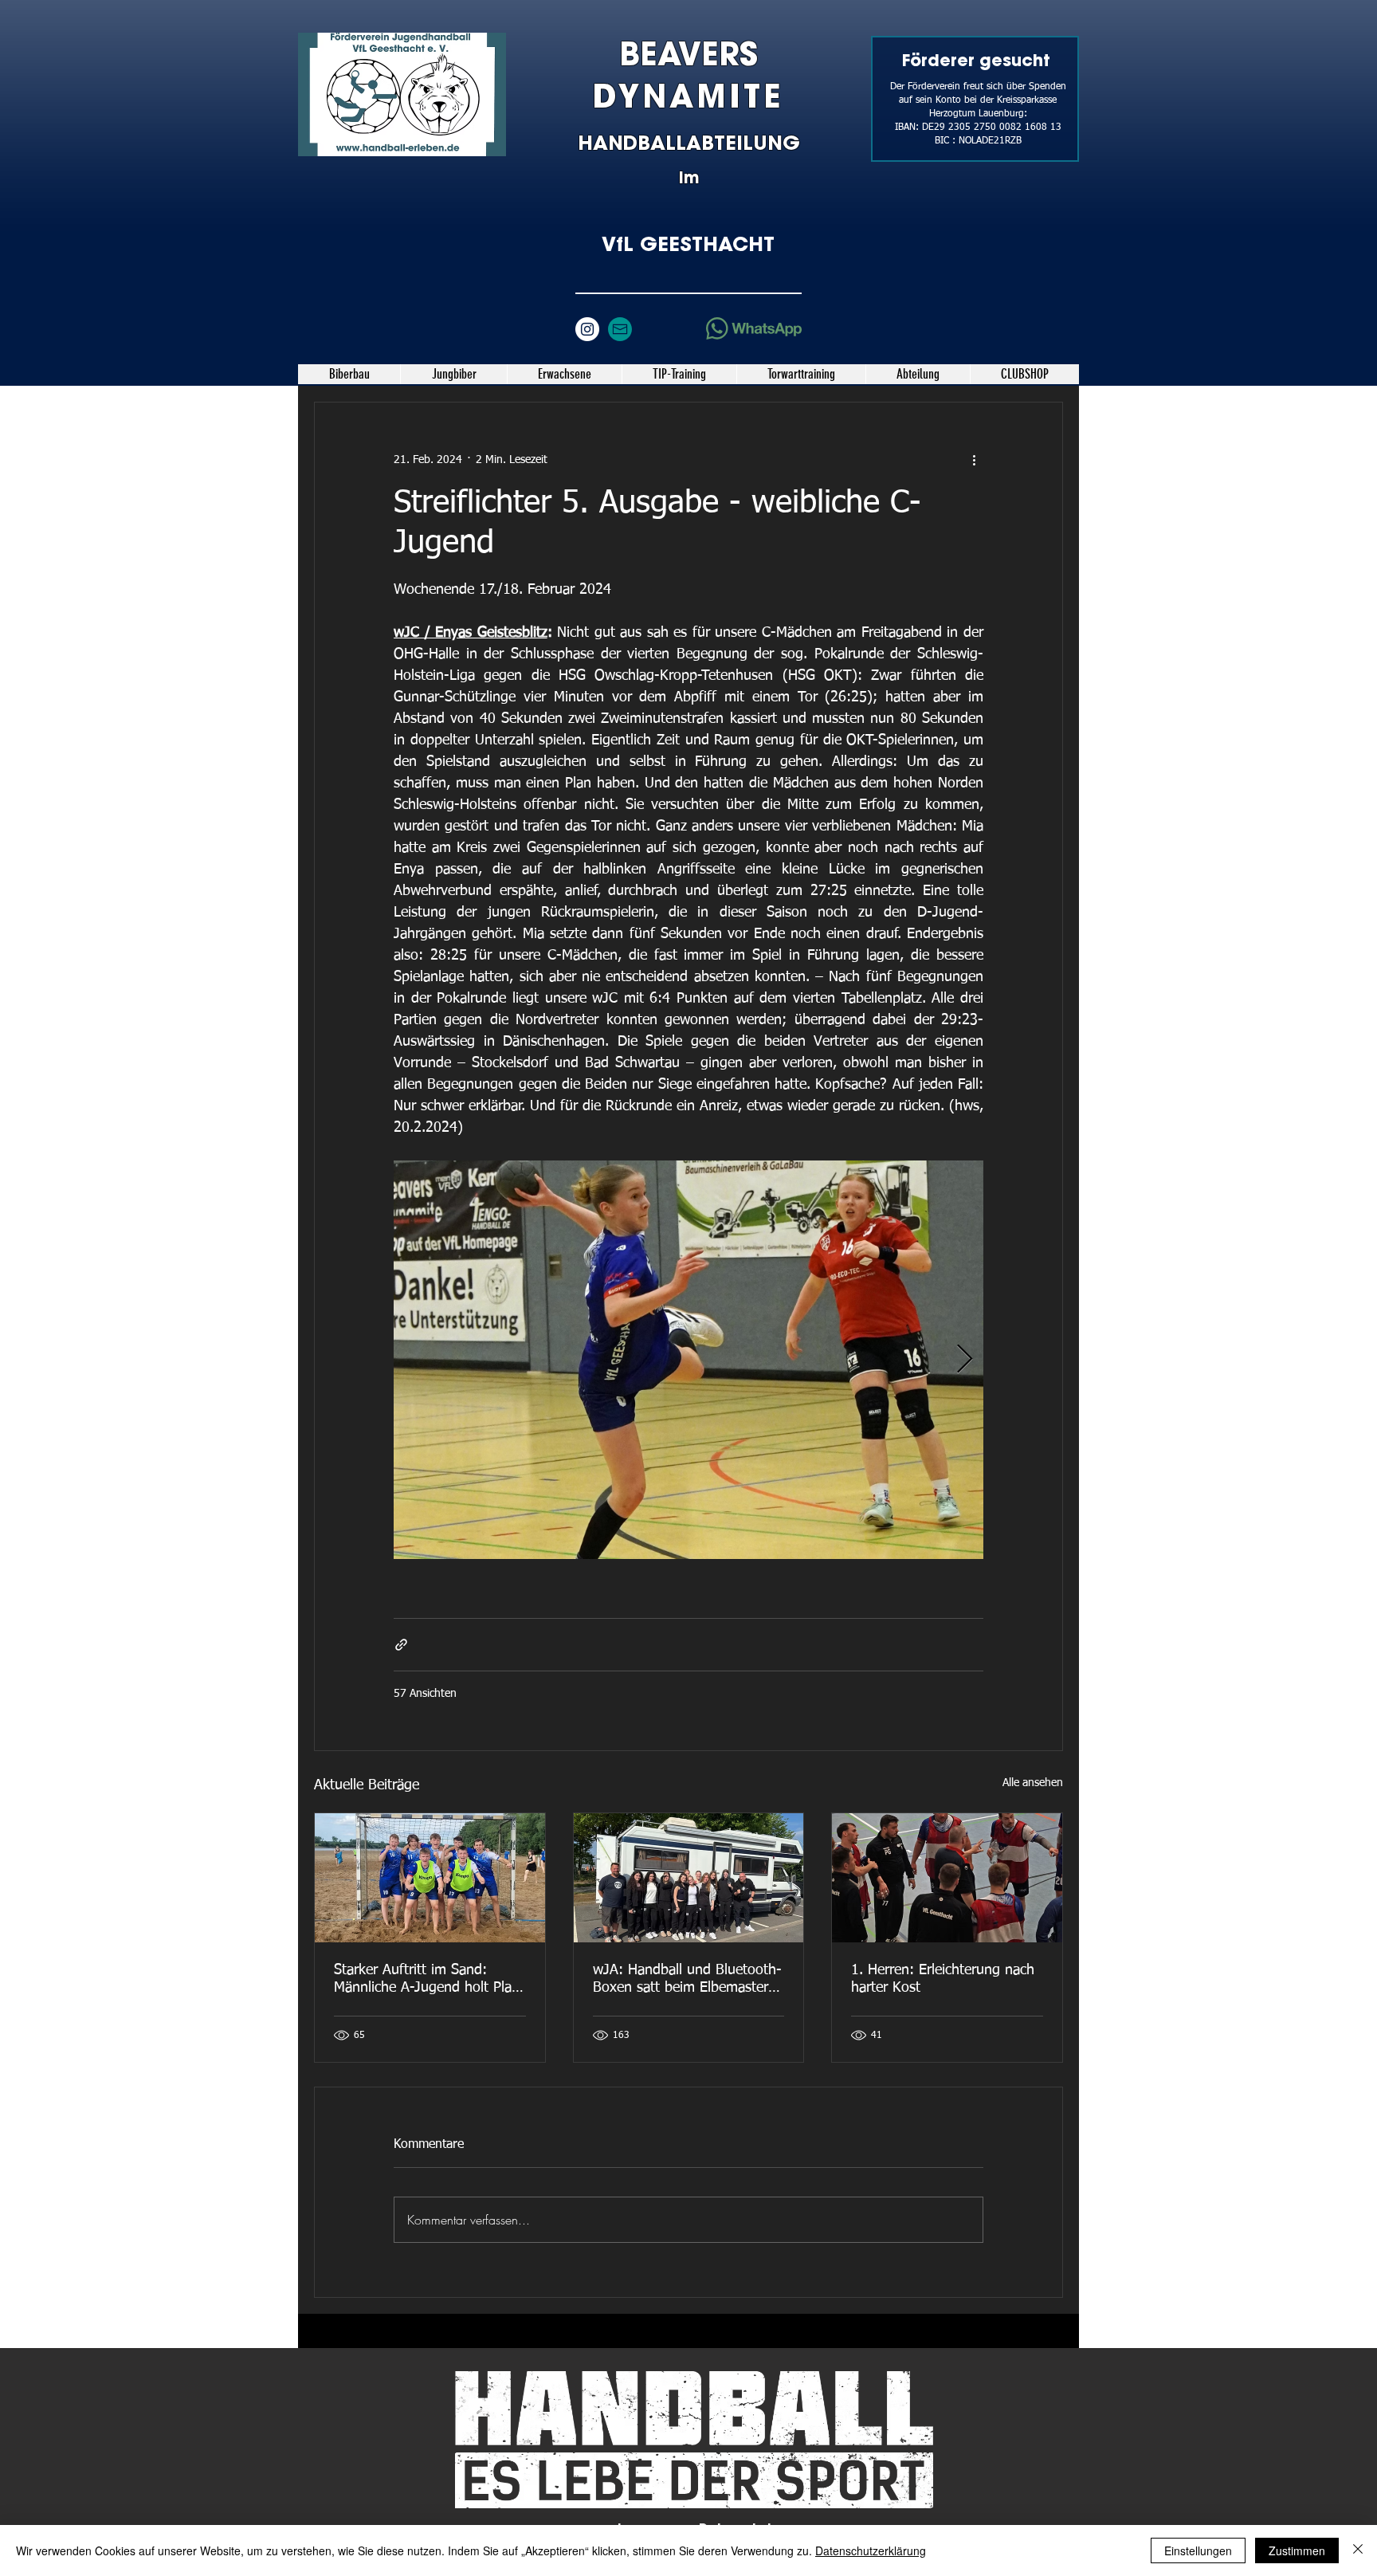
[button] (453, 374)
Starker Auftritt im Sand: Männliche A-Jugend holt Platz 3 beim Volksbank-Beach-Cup (428, 1980)
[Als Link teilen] (401, 1645)
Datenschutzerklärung (871, 2550)
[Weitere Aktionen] (974, 460)
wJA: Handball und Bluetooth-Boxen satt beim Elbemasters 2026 (687, 1980)
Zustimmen (1297, 2550)
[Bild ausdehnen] (688, 1360)
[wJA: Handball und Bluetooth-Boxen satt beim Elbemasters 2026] (689, 1878)
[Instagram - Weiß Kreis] (587, 329)
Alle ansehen (1033, 1783)
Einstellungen (1198, 2550)
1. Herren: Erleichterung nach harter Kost (943, 1979)
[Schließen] (1358, 2550)
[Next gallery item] (965, 1360)
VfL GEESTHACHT (688, 244)
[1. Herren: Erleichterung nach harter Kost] (947, 1878)
